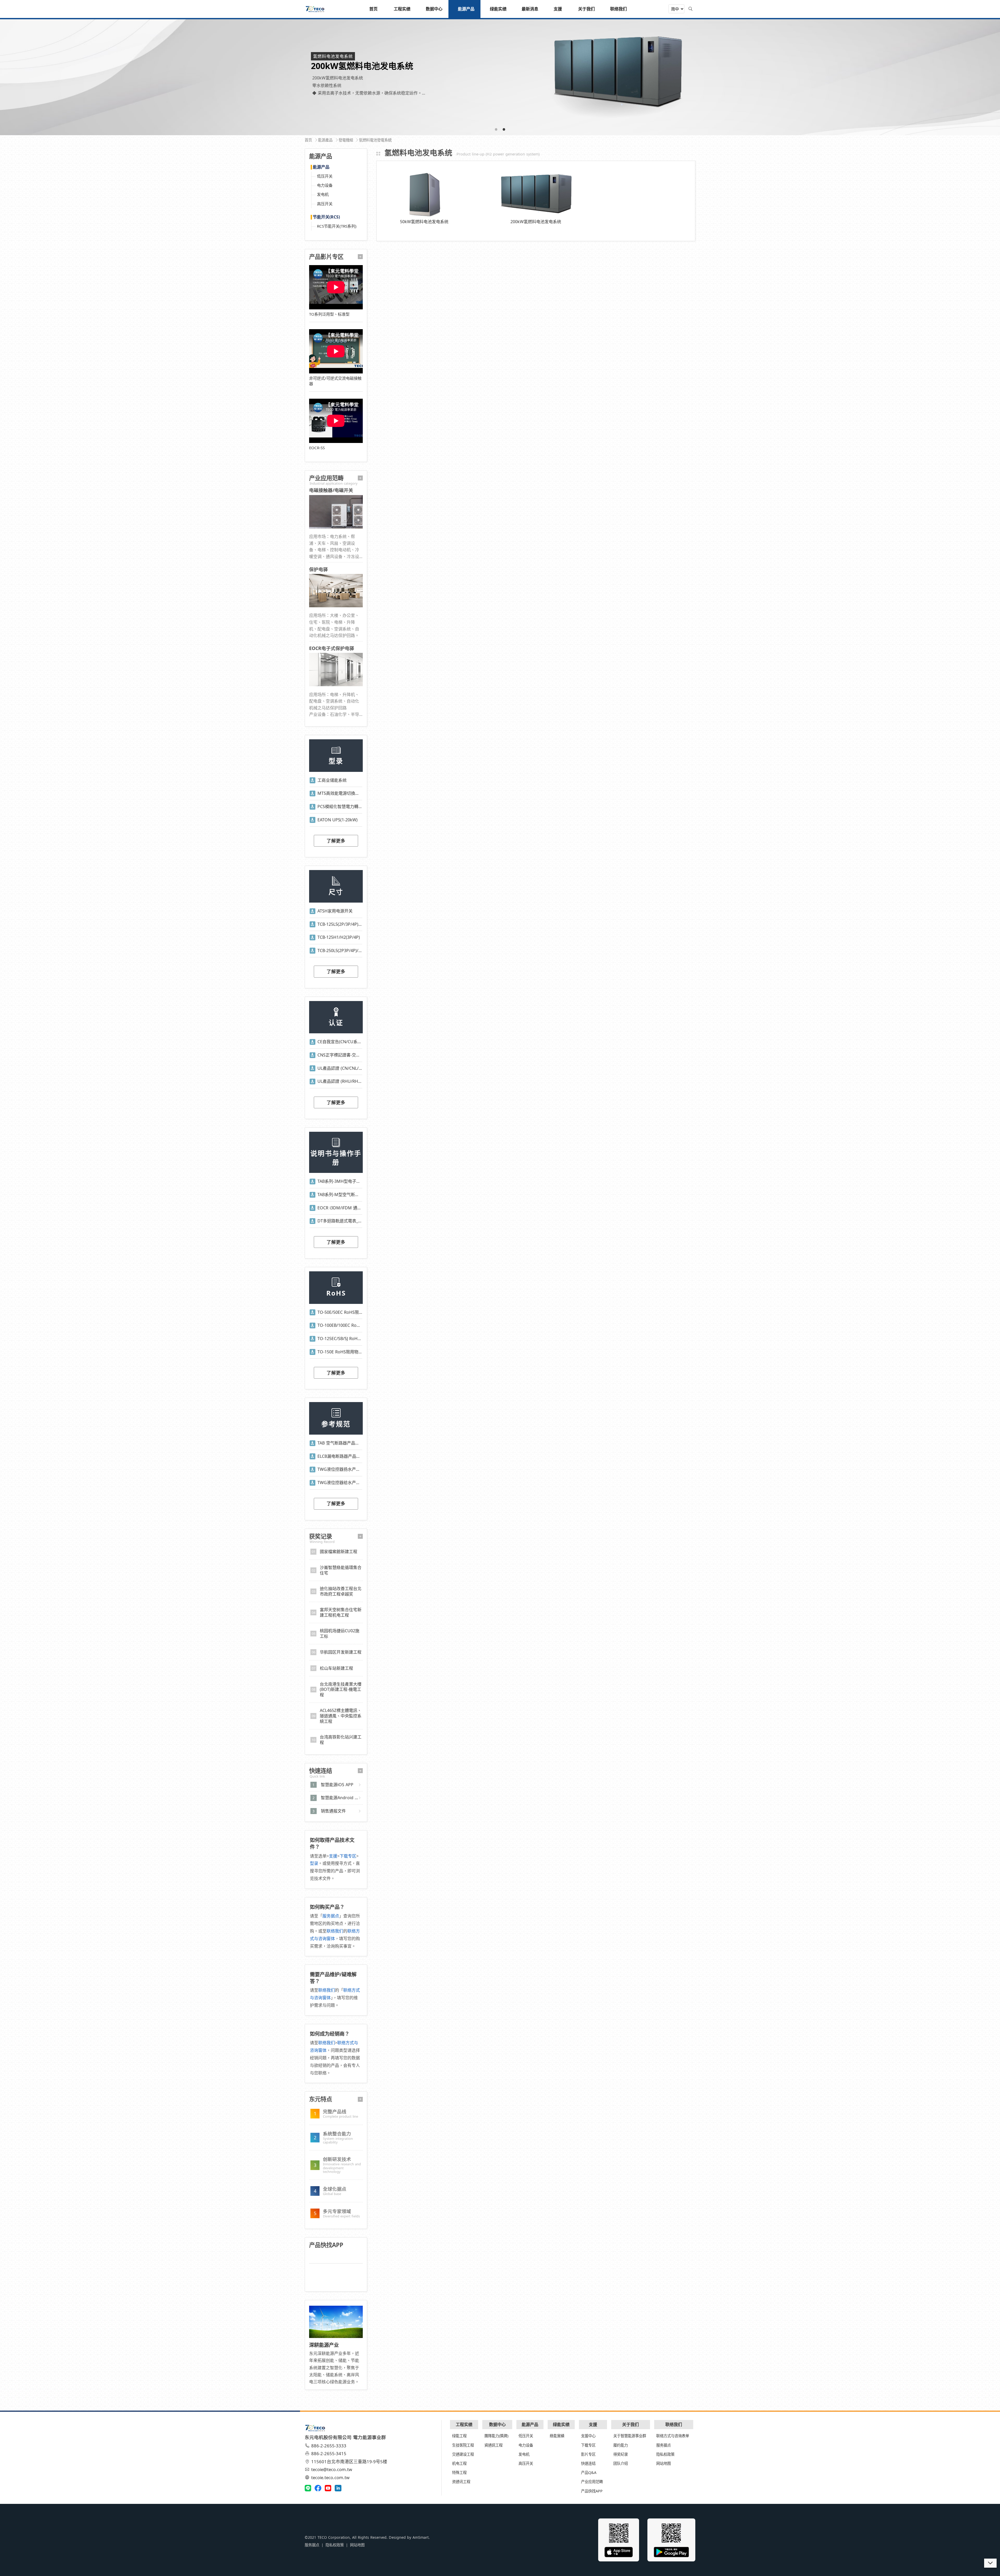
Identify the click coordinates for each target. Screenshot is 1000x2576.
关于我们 (630, 2424)
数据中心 (497, 2424)
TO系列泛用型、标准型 (329, 314)
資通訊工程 (493, 2445)
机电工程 (459, 2463)
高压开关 (325, 204)
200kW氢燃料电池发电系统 (536, 222)
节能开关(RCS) (326, 217)
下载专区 (348, 1856)
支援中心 (588, 2436)
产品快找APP (592, 2491)
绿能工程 (459, 2436)
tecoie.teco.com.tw (330, 2477)
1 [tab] (496, 129)
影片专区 (588, 2454)
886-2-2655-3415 (329, 2453)
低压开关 (325, 176)
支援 (333, 1856)
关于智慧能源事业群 (630, 2436)
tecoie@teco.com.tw (332, 2469)
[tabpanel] (500, 77)
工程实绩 (464, 2424)
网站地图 (664, 2463)
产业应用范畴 (592, 2482)
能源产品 (321, 167)
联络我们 (335, 1931)
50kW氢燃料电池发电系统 (424, 222)
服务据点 (331, 1916)
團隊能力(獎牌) (496, 2436)
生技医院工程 (463, 2445)
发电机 (323, 194)
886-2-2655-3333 (329, 2446)
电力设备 (325, 185)
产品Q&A (589, 2472)
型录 (314, 1863)
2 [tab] (504, 129)
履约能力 (621, 2445)
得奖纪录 (621, 2454)
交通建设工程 (463, 2454)
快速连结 (588, 2463)
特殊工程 (459, 2472)
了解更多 (336, 841)
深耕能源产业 (324, 2345)
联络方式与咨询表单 (673, 2436)
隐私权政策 (665, 2454)
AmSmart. (421, 2537)
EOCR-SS (317, 448)
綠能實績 (557, 2436)
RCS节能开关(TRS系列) (337, 226)
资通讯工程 (461, 2482)
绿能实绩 (561, 2424)
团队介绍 (621, 2463)
